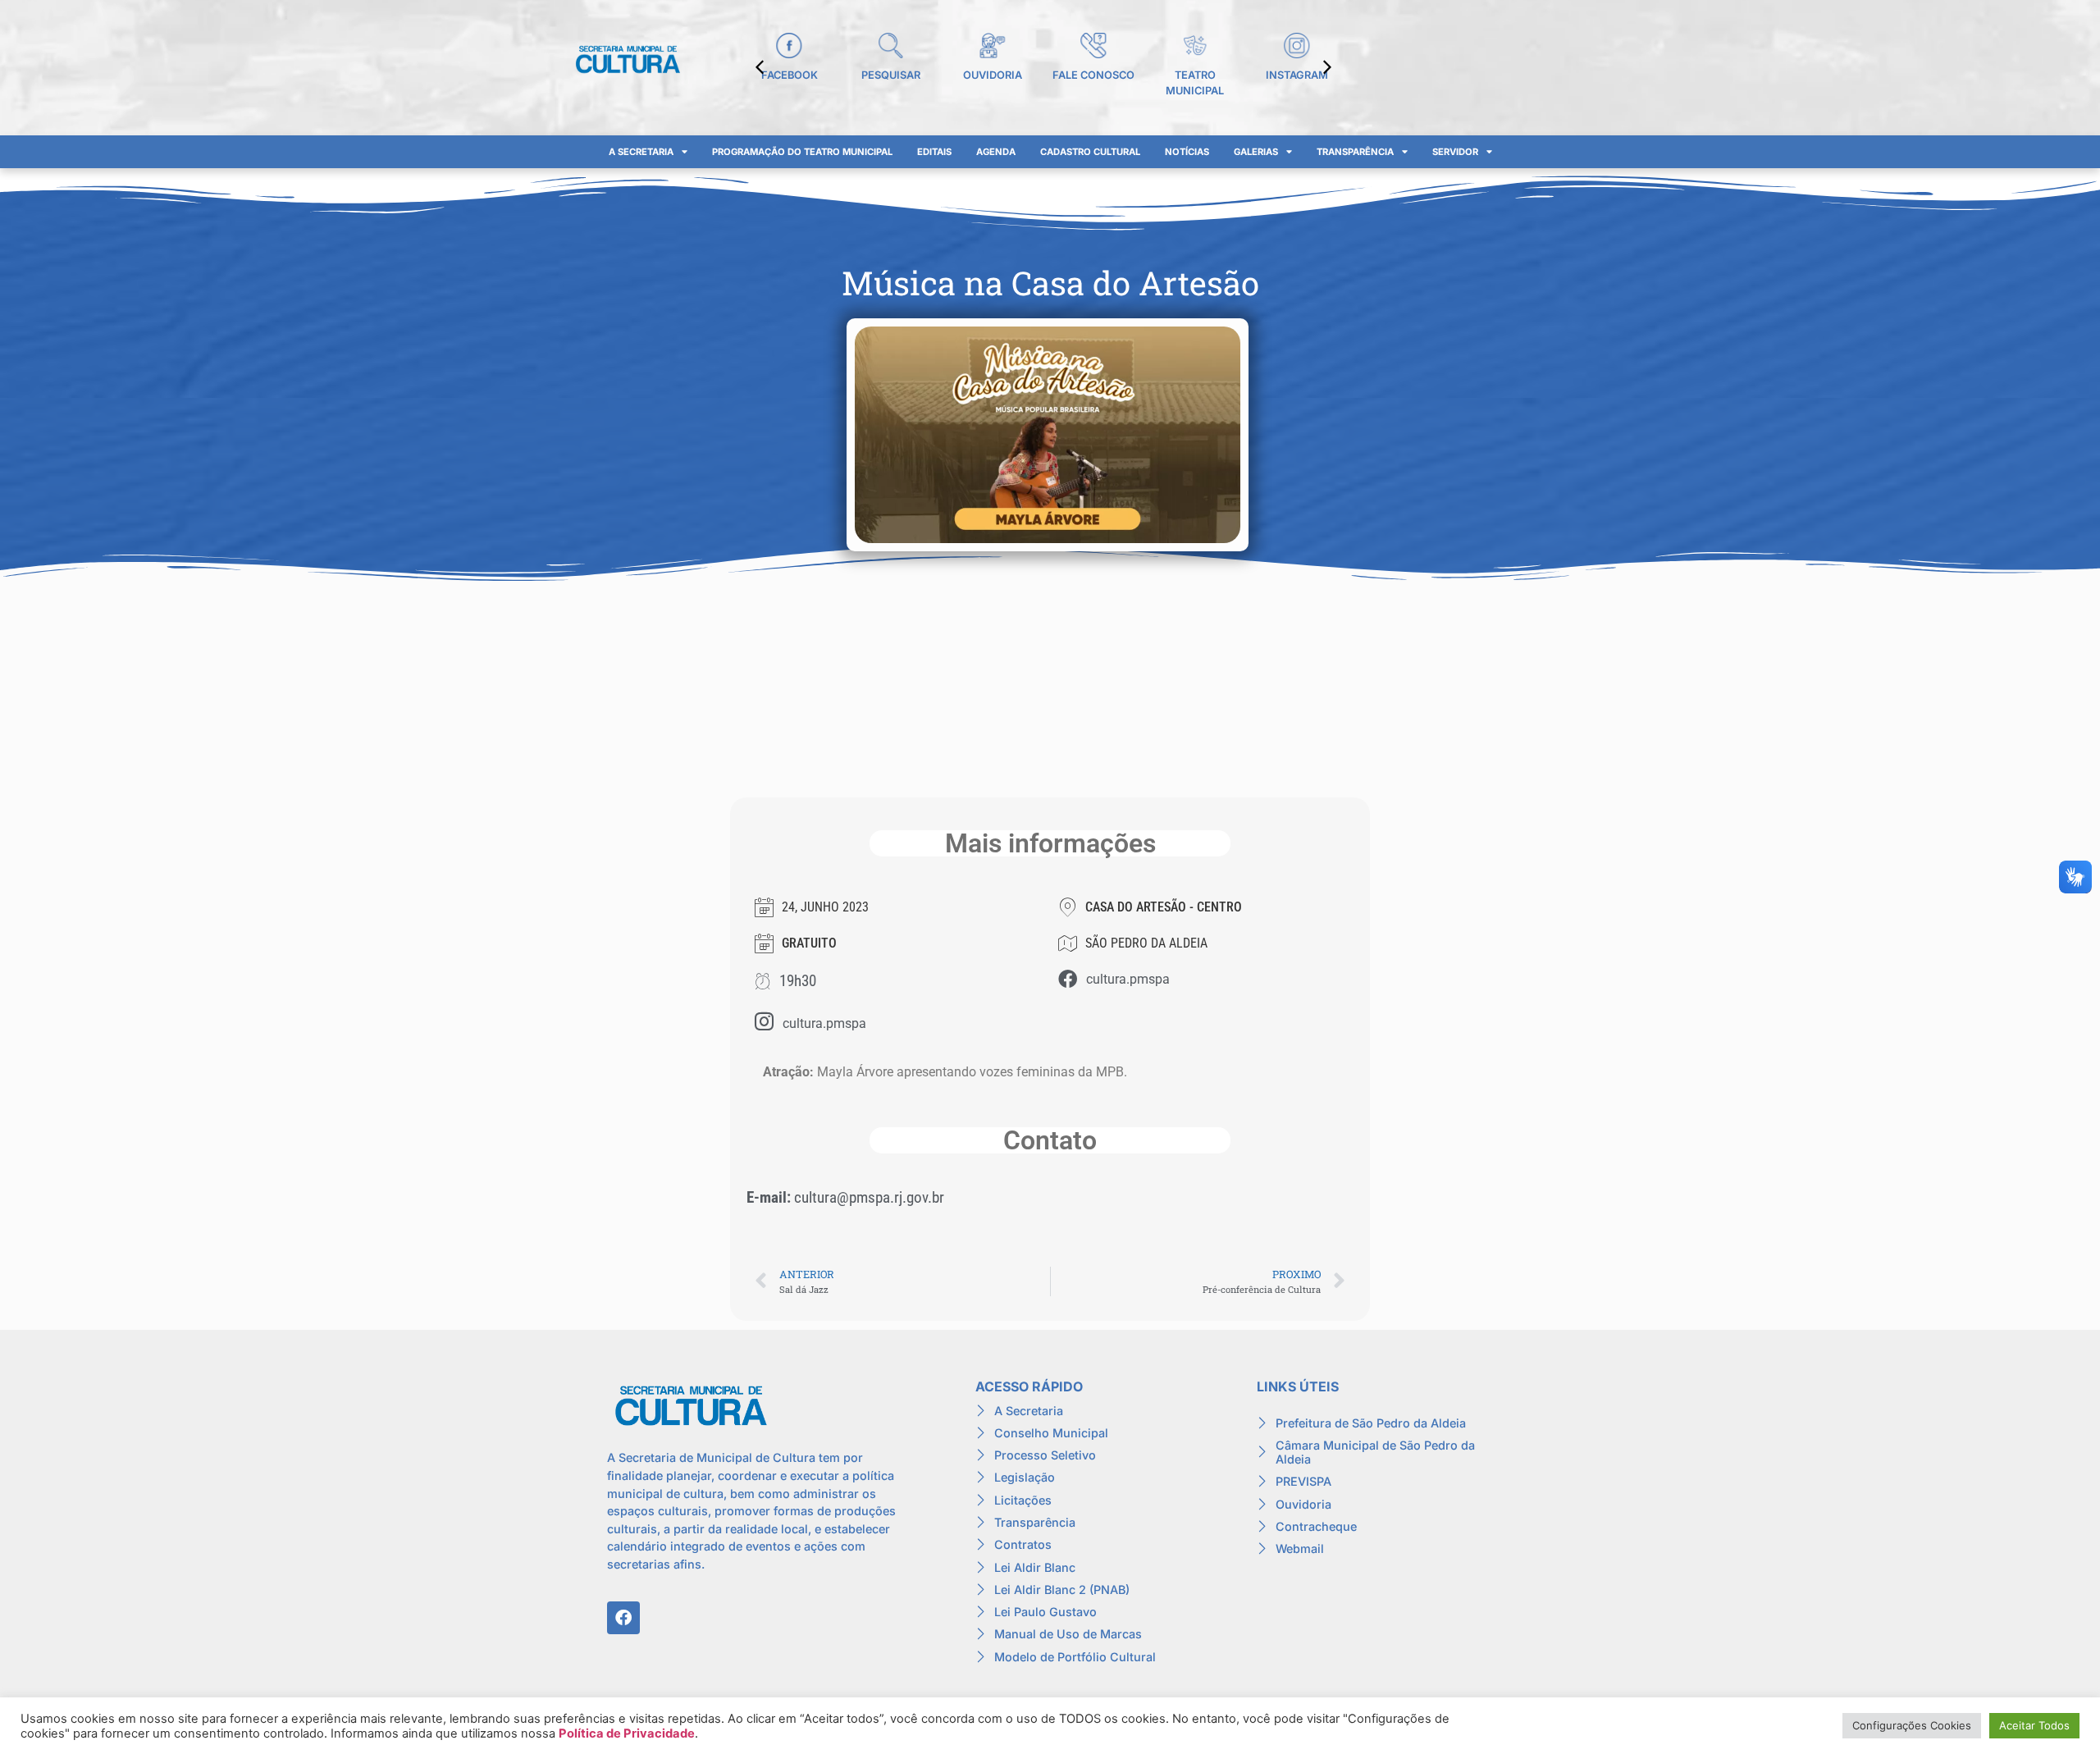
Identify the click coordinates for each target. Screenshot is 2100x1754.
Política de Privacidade (627, 1733)
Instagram (1297, 75)
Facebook (790, 75)
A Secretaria (641, 152)
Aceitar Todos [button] (2034, 1725)
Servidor (1455, 152)
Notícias (1187, 152)
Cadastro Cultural (1090, 152)
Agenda (996, 152)
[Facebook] (623, 1618)
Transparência (1355, 152)
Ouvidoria (993, 75)
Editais (934, 152)
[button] (1327, 67)
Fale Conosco (1093, 75)
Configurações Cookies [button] (1912, 1725)
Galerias (1256, 152)
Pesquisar (891, 75)
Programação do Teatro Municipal (802, 152)
